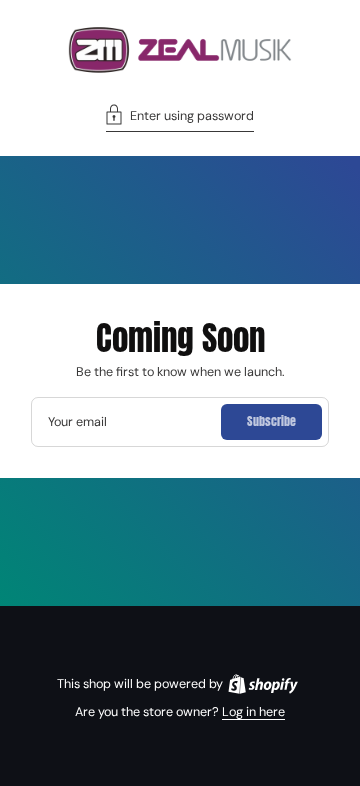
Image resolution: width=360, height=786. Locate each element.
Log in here (253, 712)
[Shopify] (263, 684)
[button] (180, 118)
